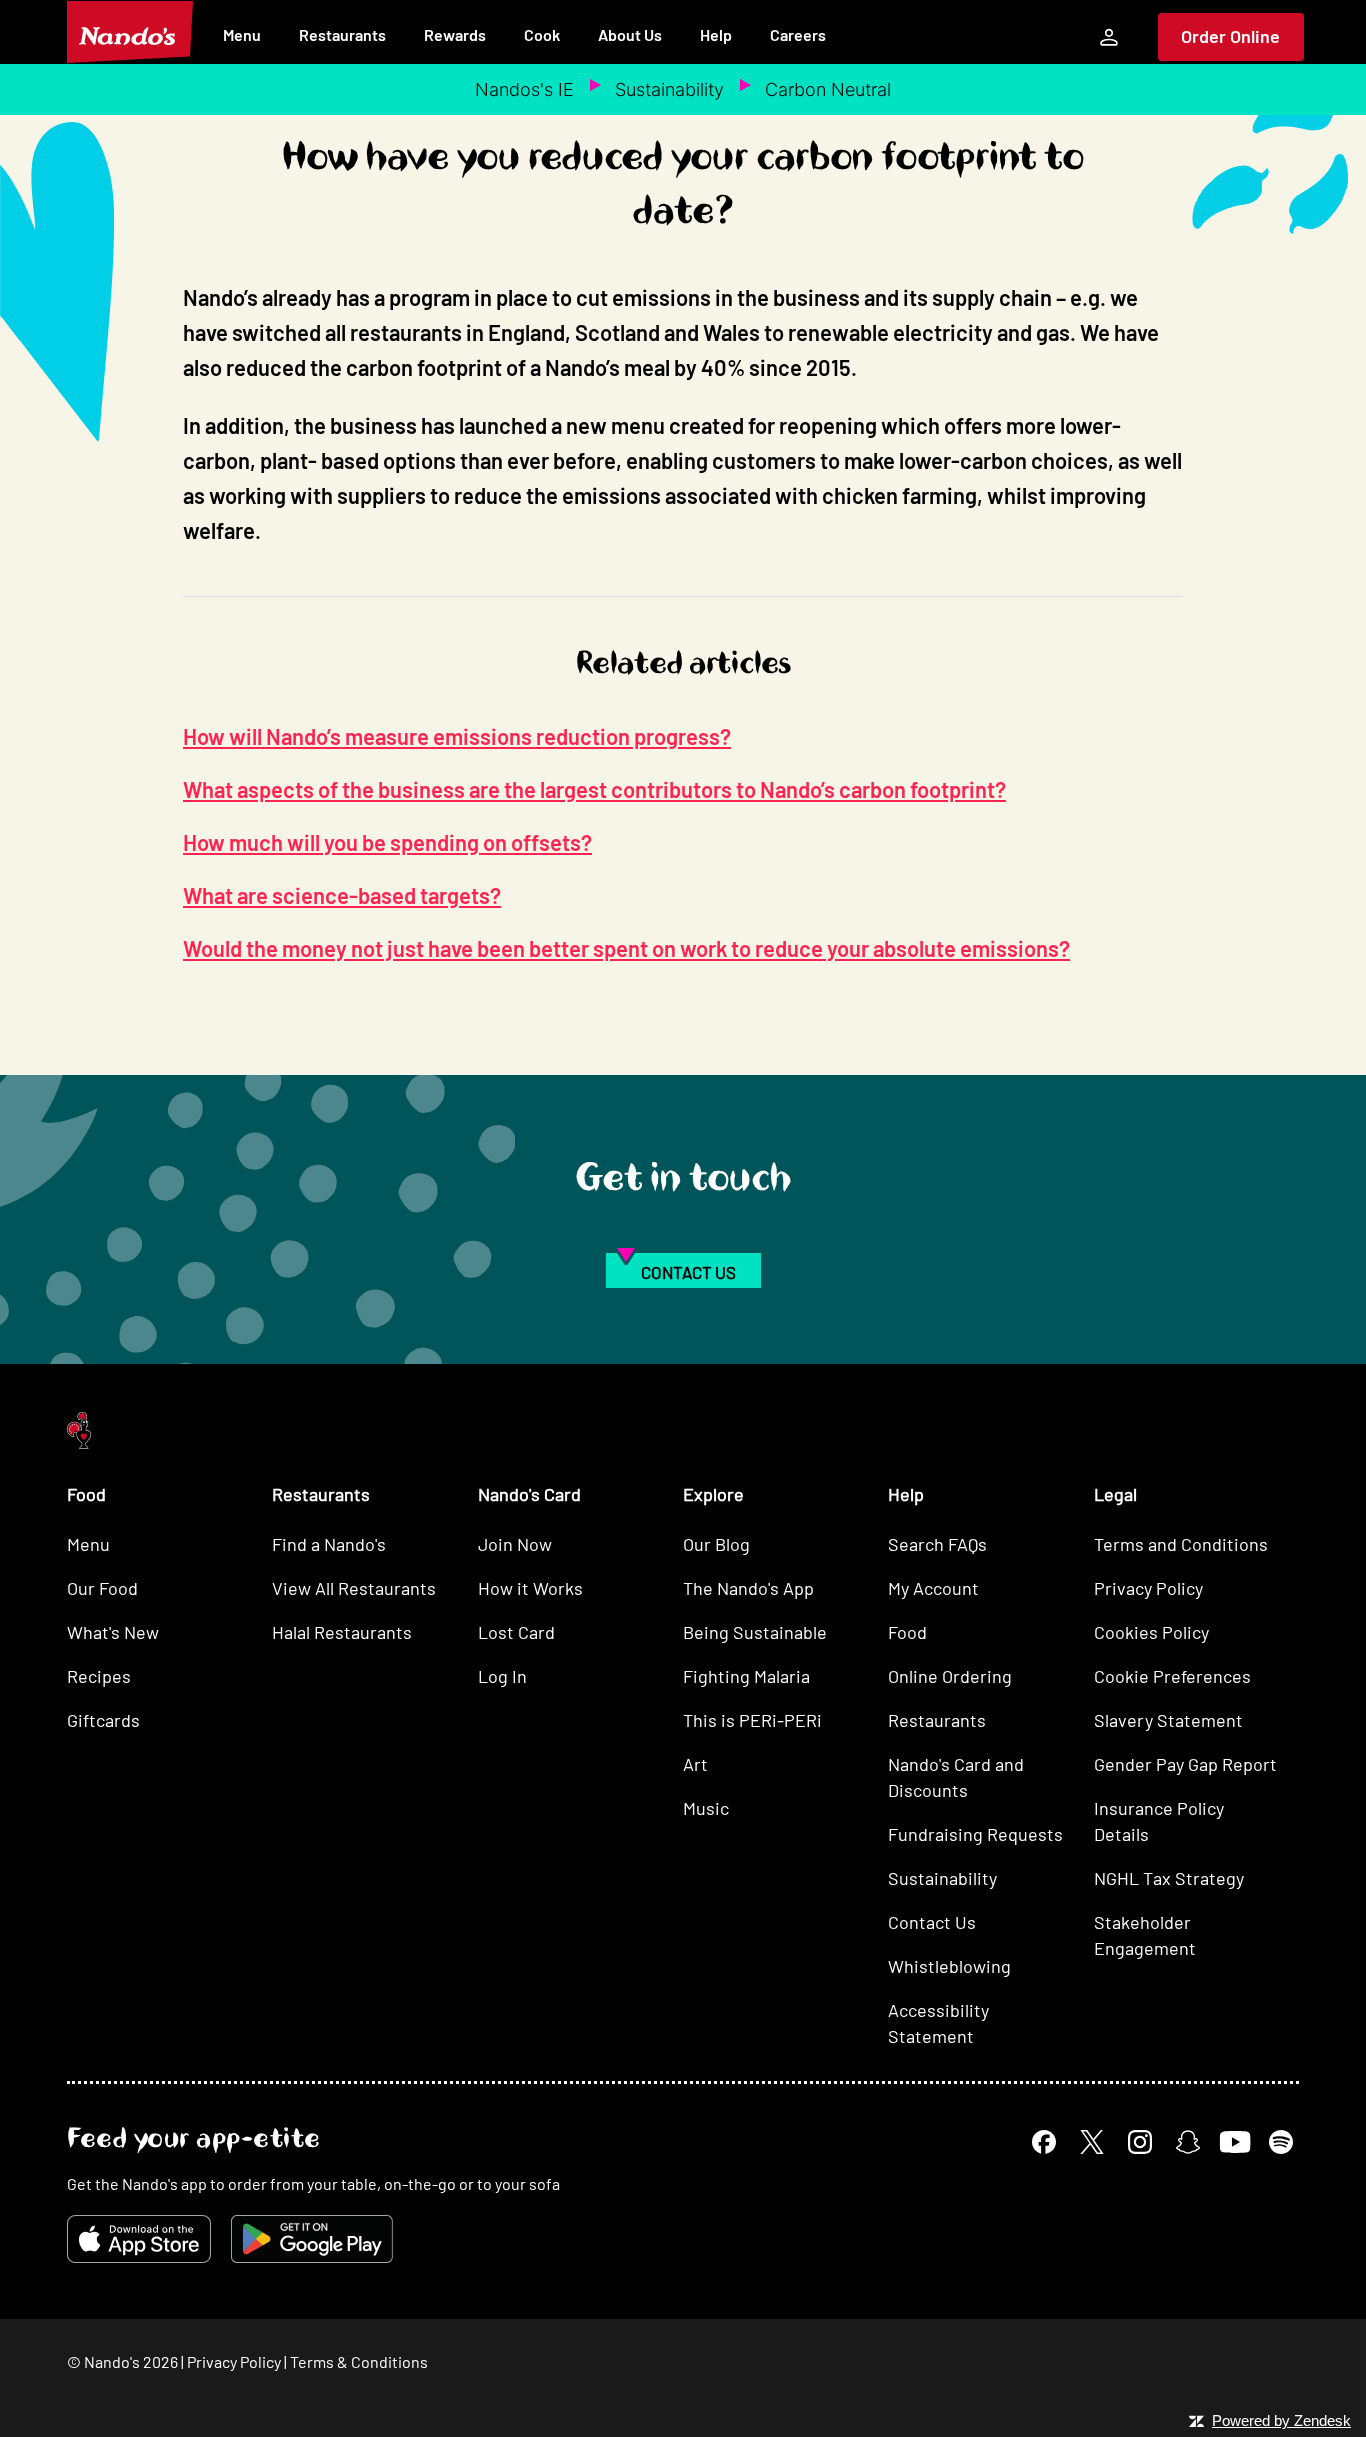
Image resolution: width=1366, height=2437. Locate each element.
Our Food (102, 1588)
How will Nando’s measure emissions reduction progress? (457, 736)
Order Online (1230, 36)
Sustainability (669, 89)
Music (706, 1808)
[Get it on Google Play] (312, 2239)
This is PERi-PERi (752, 1720)
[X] (1092, 2142)
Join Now (515, 1544)
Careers (798, 34)
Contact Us (932, 1922)
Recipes (99, 1676)
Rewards (455, 34)
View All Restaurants (354, 1588)
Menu (242, 34)
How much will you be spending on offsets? (387, 842)
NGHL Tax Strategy (1169, 1878)
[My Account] (1109, 37)
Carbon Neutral (828, 89)
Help (716, 34)
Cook (542, 34)
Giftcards (103, 1720)
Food (907, 1632)
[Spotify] (1281, 2142)
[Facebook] (1044, 2142)
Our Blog (716, 1544)
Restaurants (342, 34)
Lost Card (516, 1632)
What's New (113, 1632)
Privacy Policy (1148, 1588)
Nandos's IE (524, 89)
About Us (630, 34)
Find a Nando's (329, 1544)
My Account (933, 1588)
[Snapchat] (1188, 2142)
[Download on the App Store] (139, 2239)
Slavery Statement (1168, 1720)
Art (695, 1764)
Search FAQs (937, 1544)
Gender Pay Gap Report (1185, 1764)
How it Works (530, 1588)
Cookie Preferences (1172, 1676)
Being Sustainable (755, 1632)
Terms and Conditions (1181, 1544)
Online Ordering (950, 1676)
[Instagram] (1140, 2142)
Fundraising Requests (975, 1834)
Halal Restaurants (342, 1632)
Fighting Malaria (746, 1676)
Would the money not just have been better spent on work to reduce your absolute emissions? (626, 948)
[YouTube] (1234, 2141)
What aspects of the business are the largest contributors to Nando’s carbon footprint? (594, 789)
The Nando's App (748, 1588)
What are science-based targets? (342, 895)
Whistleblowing (949, 1966)
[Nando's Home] (130, 32)
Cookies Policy (1151, 1632)
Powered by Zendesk (1281, 2420)
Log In (502, 1676)
